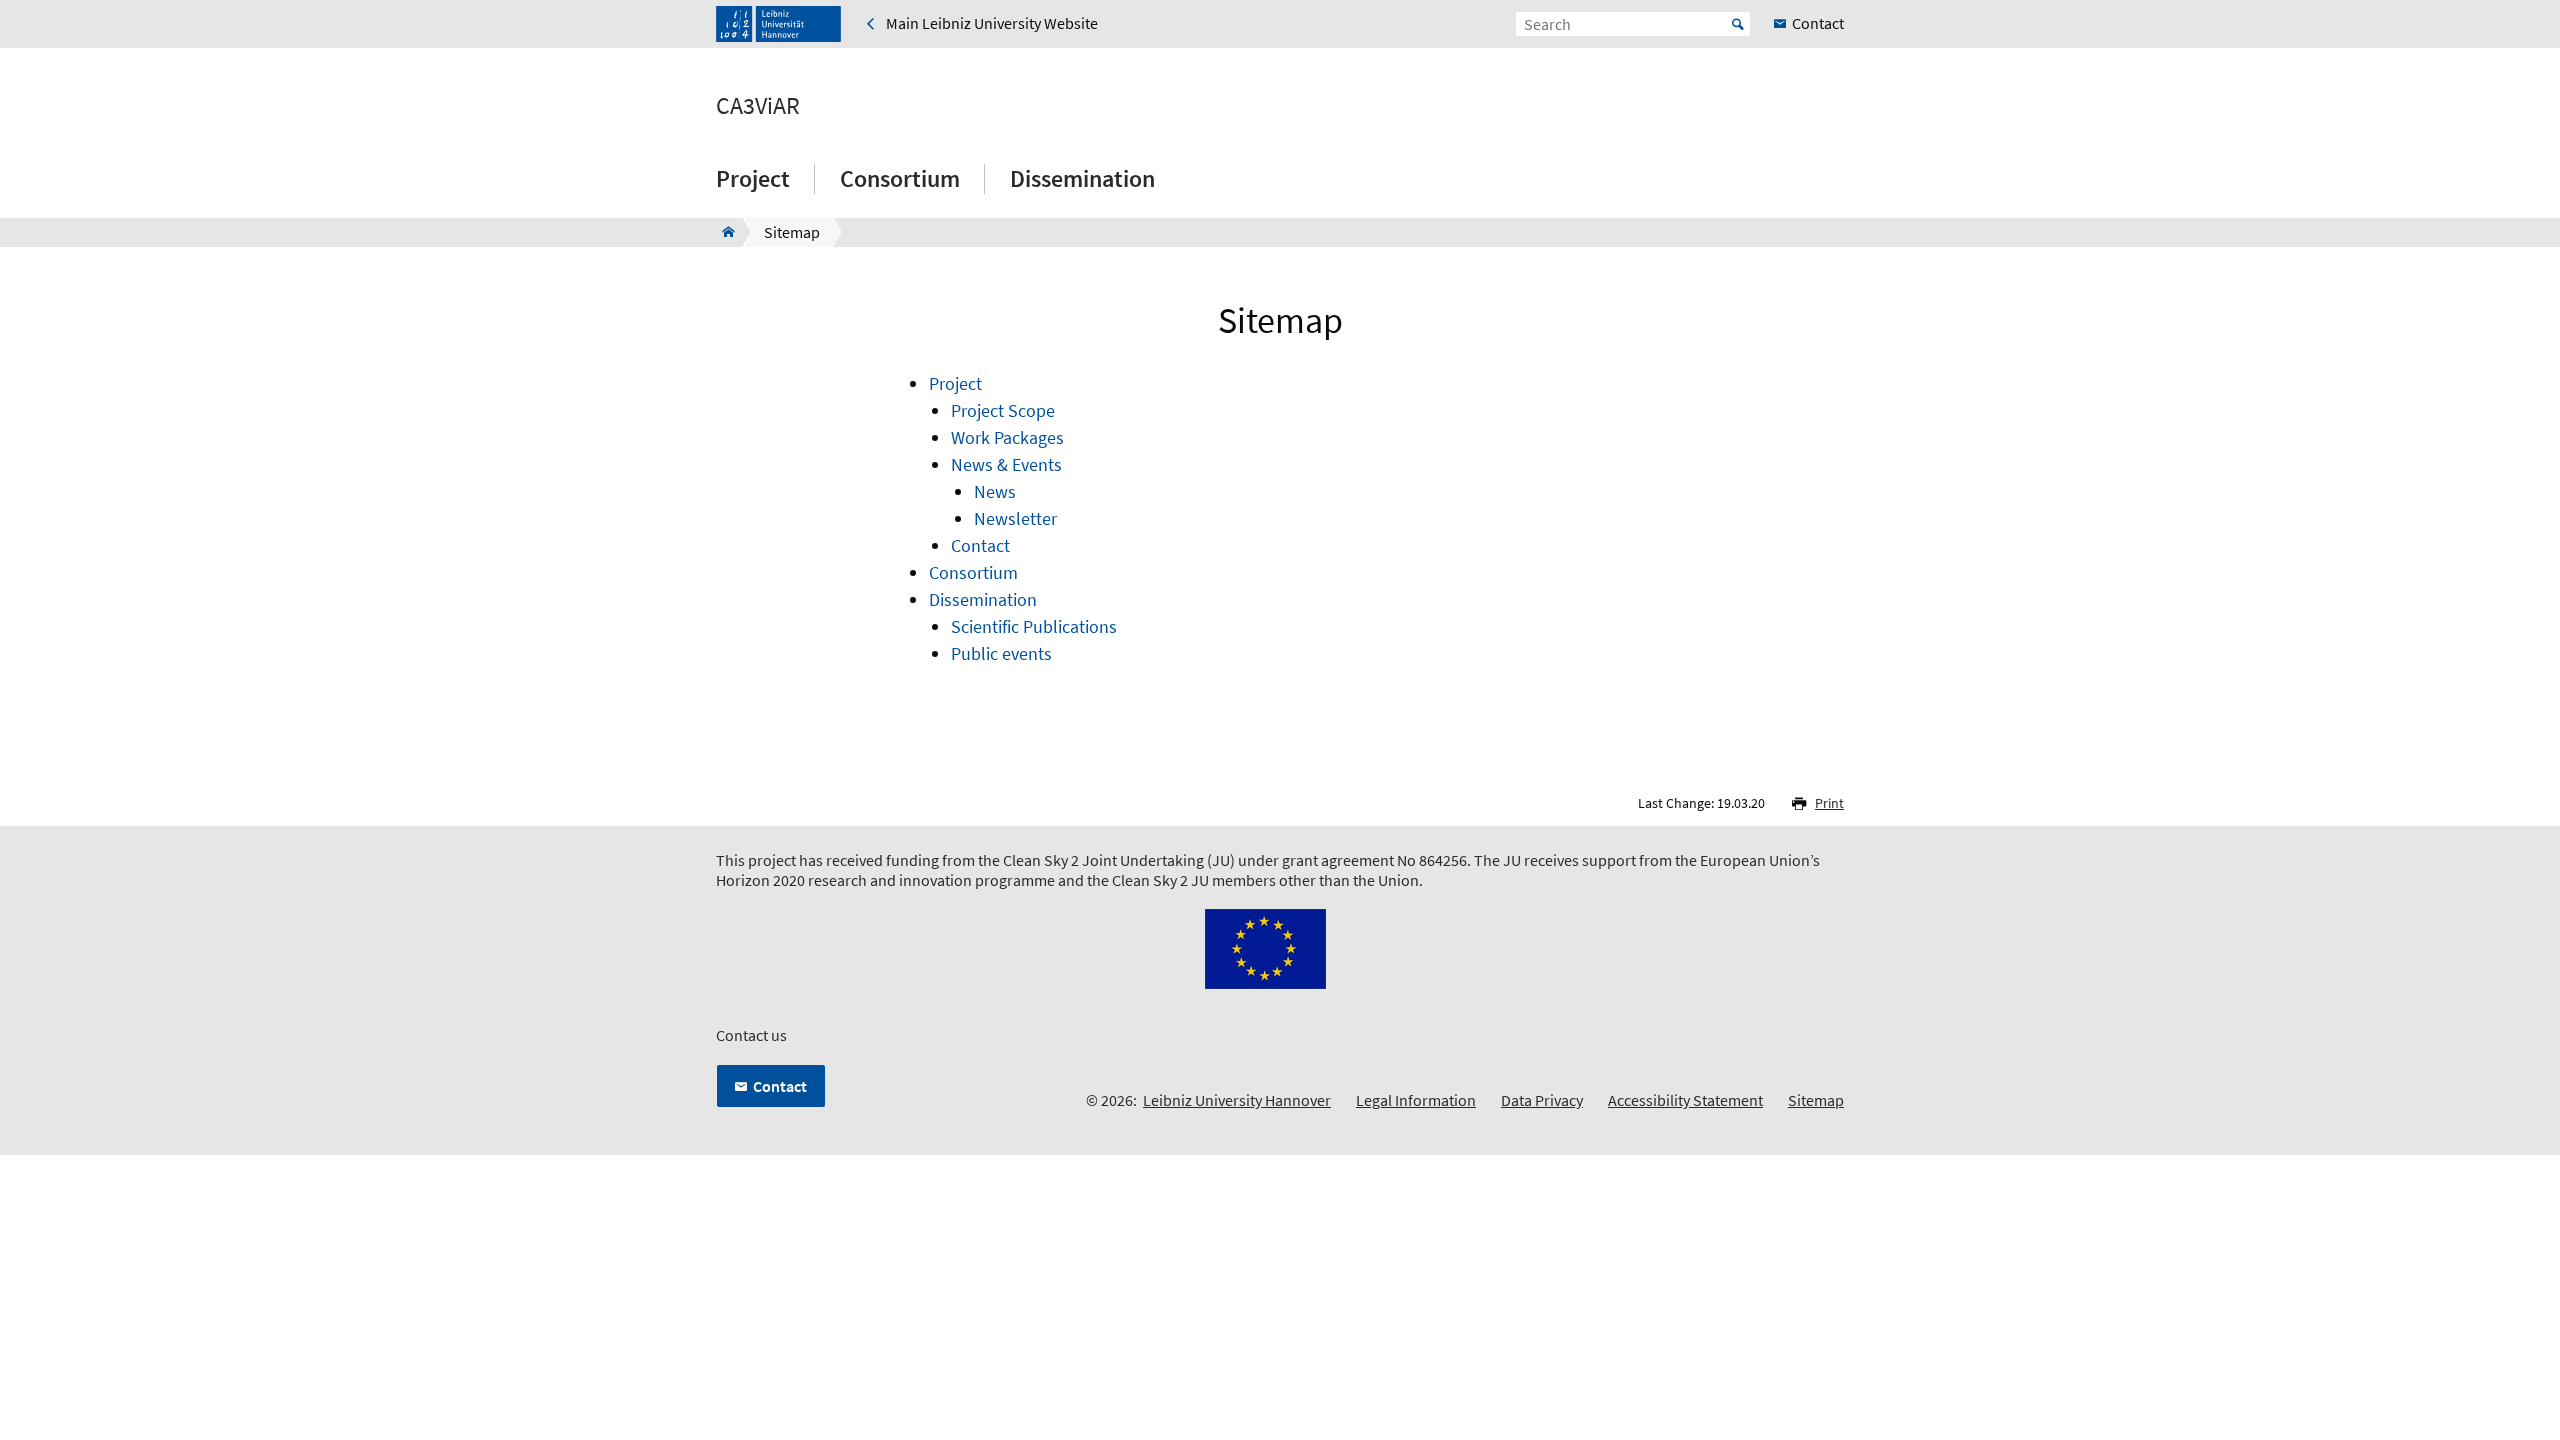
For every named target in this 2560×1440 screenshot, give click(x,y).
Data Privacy (1542, 1100)
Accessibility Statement (1685, 1100)
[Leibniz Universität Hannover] (778, 24)
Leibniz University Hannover (1237, 1100)
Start (1738, 24)
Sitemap (1816, 1100)
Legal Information (1416, 1100)
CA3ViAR (758, 106)
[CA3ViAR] (722, 232)
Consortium (900, 178)
